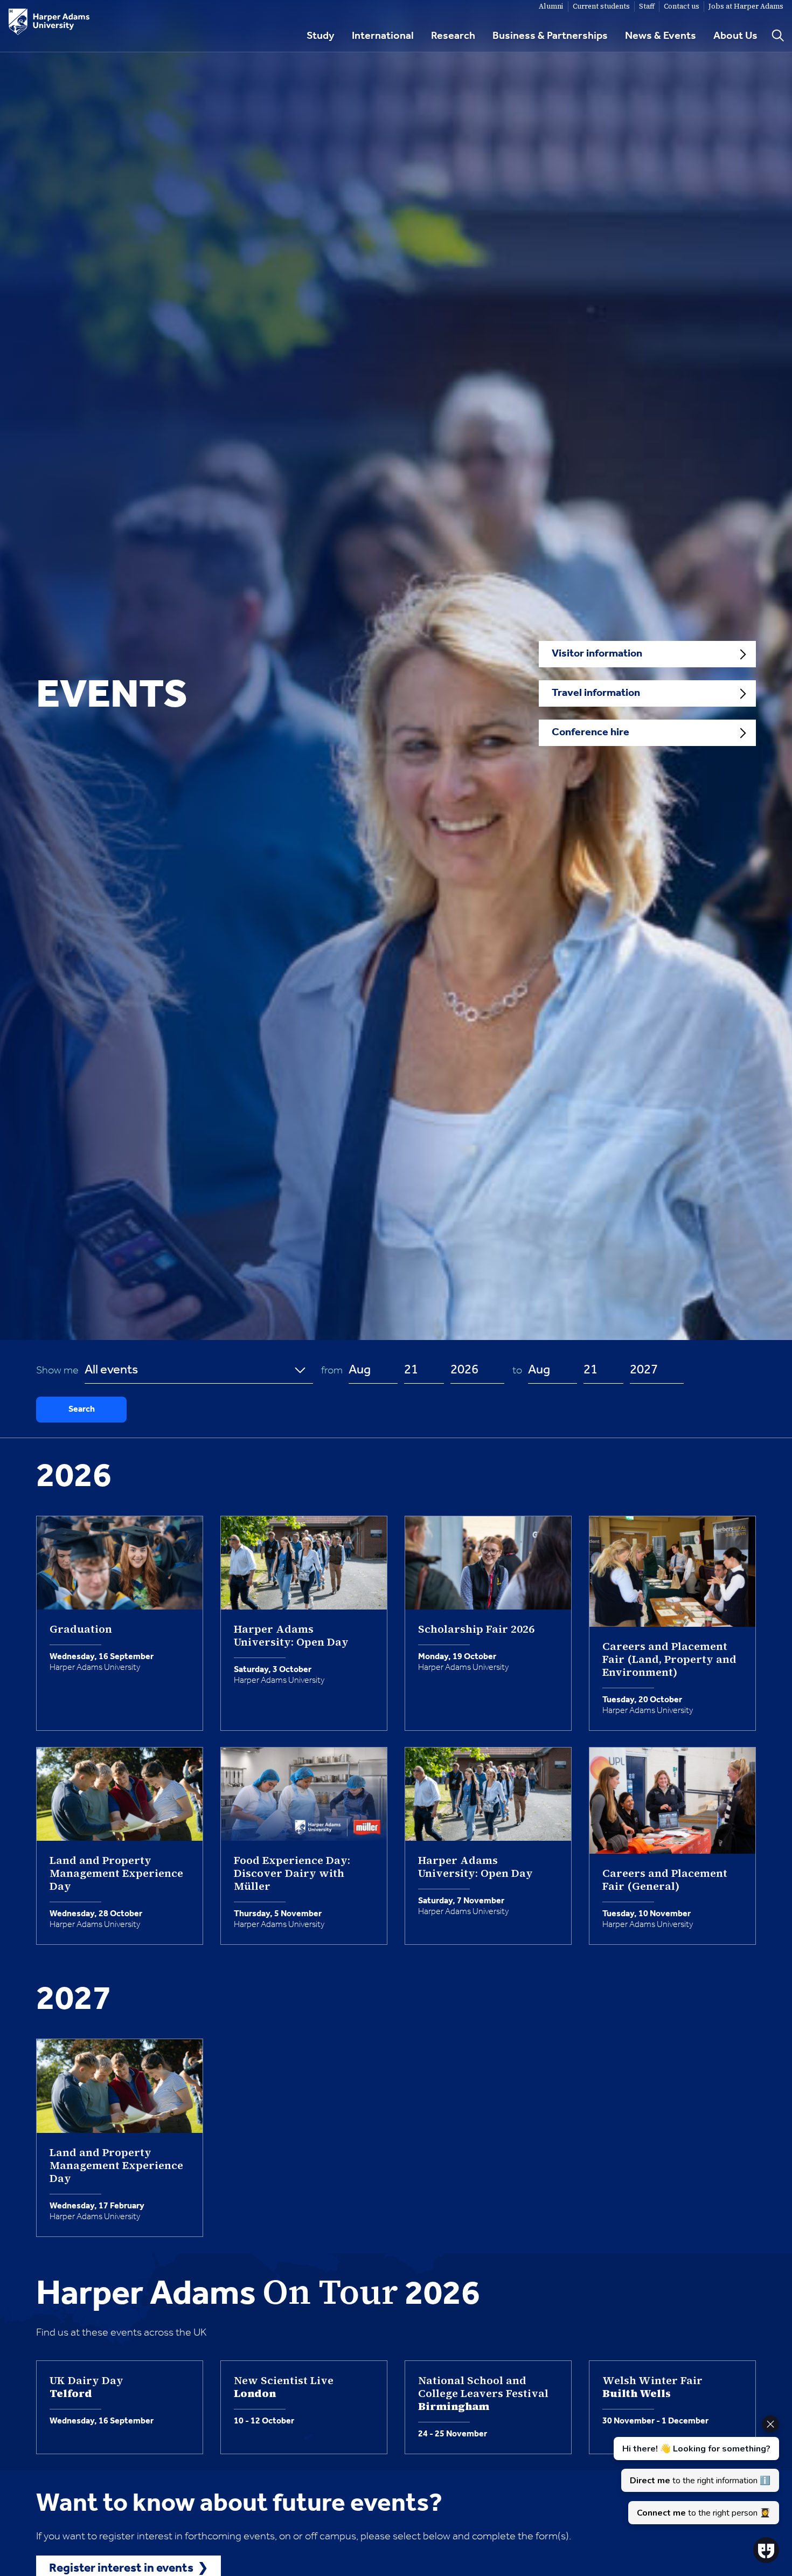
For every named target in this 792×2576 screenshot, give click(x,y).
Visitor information (597, 654)
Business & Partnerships (550, 36)
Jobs (746, 6)
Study (321, 36)
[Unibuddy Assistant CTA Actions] (695, 2470)
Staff (647, 6)
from (334, 1371)
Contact (682, 6)
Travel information (596, 693)
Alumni (551, 6)
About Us (735, 36)
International (383, 36)
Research (453, 36)
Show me (60, 1371)
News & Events (661, 36)
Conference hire (590, 733)
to (519, 1371)
